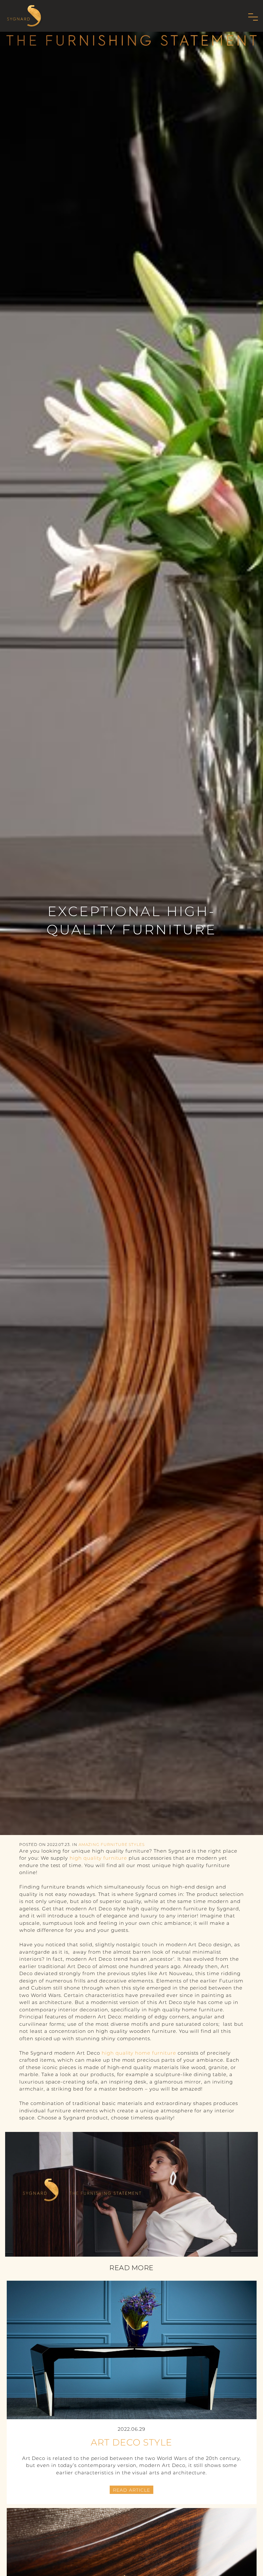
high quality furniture (98, 1858)
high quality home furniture (139, 2053)
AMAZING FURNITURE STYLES (112, 1844)
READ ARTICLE (131, 2490)
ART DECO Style (131, 2442)
